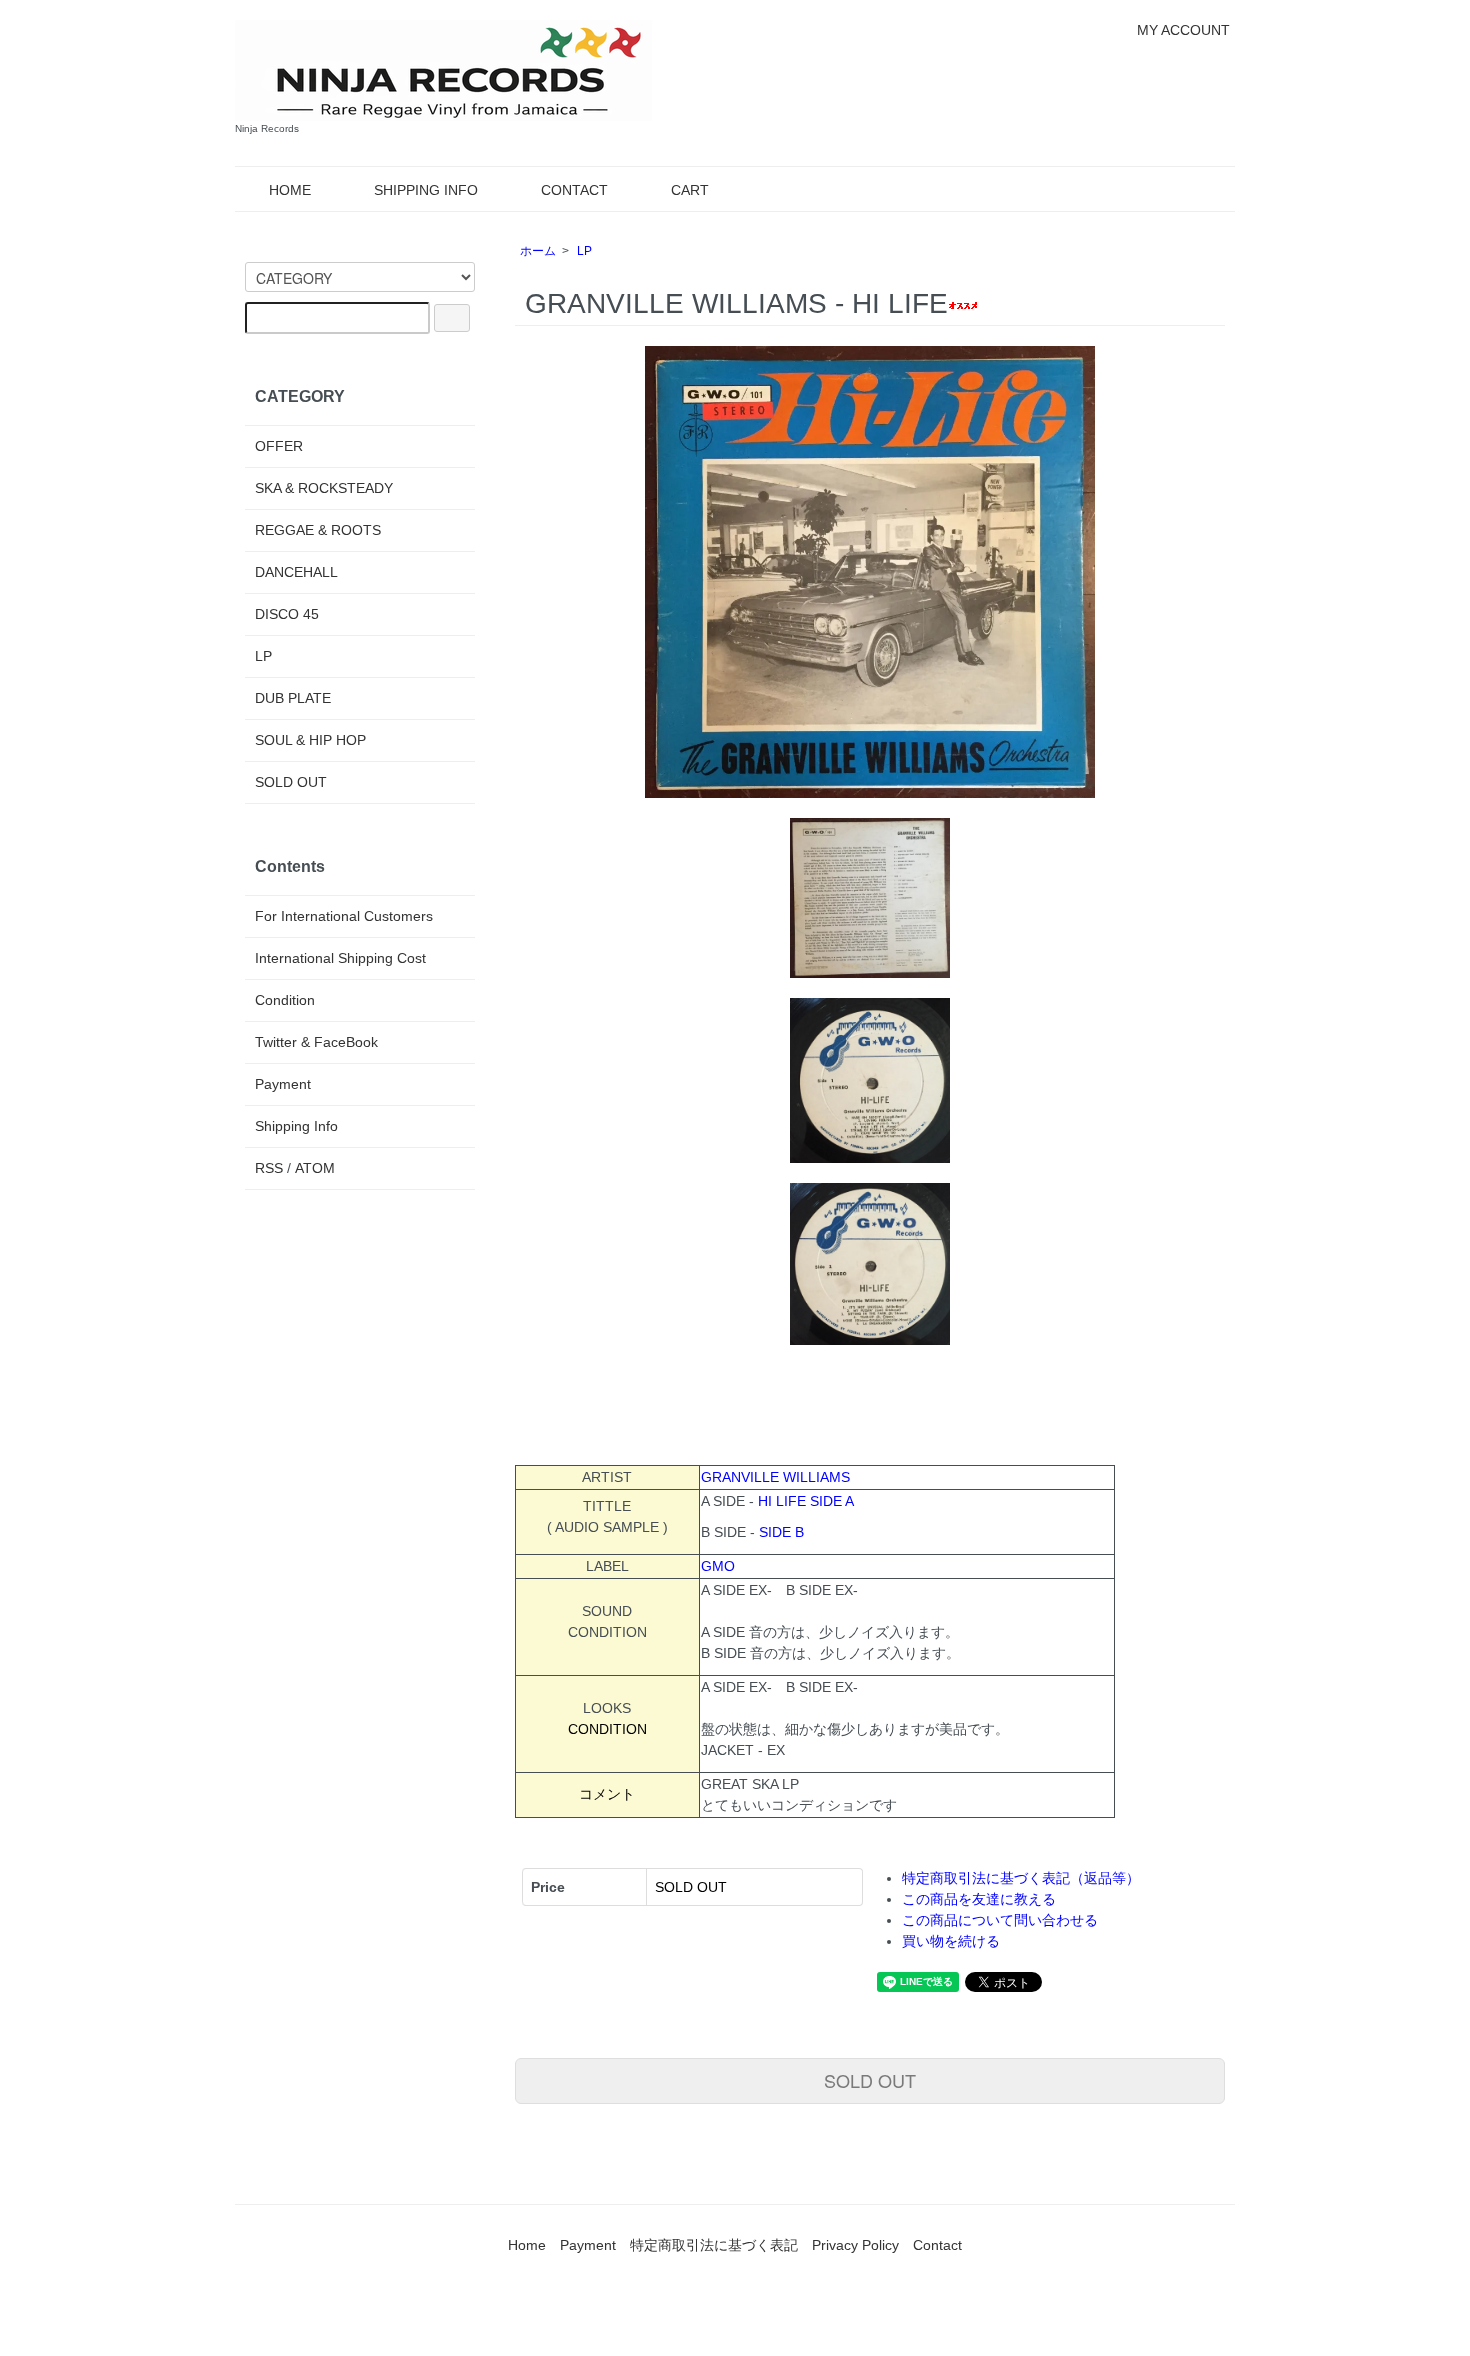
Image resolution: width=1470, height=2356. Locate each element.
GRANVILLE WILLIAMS (775, 1477)
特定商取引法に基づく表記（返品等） (1021, 1878)
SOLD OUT (870, 2080)
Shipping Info (296, 1126)
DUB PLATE (293, 698)
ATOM (315, 1168)
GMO (718, 1566)
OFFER (279, 446)
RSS (269, 1168)
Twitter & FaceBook (316, 1042)
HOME (290, 190)
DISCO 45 (287, 614)
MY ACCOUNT (1183, 30)
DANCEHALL (296, 572)
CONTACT (574, 190)
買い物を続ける (951, 1941)
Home (527, 2245)
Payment (283, 1084)
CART (690, 190)
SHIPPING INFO (426, 190)
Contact (937, 2245)
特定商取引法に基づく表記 (714, 2245)
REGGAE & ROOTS (318, 530)
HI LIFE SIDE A (806, 1501)
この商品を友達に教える (979, 1899)
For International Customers (344, 916)
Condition (285, 1000)
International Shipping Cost (340, 958)
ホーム (538, 251)
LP (584, 251)
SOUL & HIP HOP (310, 740)
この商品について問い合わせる (1000, 1920)
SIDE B (781, 1532)
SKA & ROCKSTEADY (324, 488)
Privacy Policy (855, 2245)
